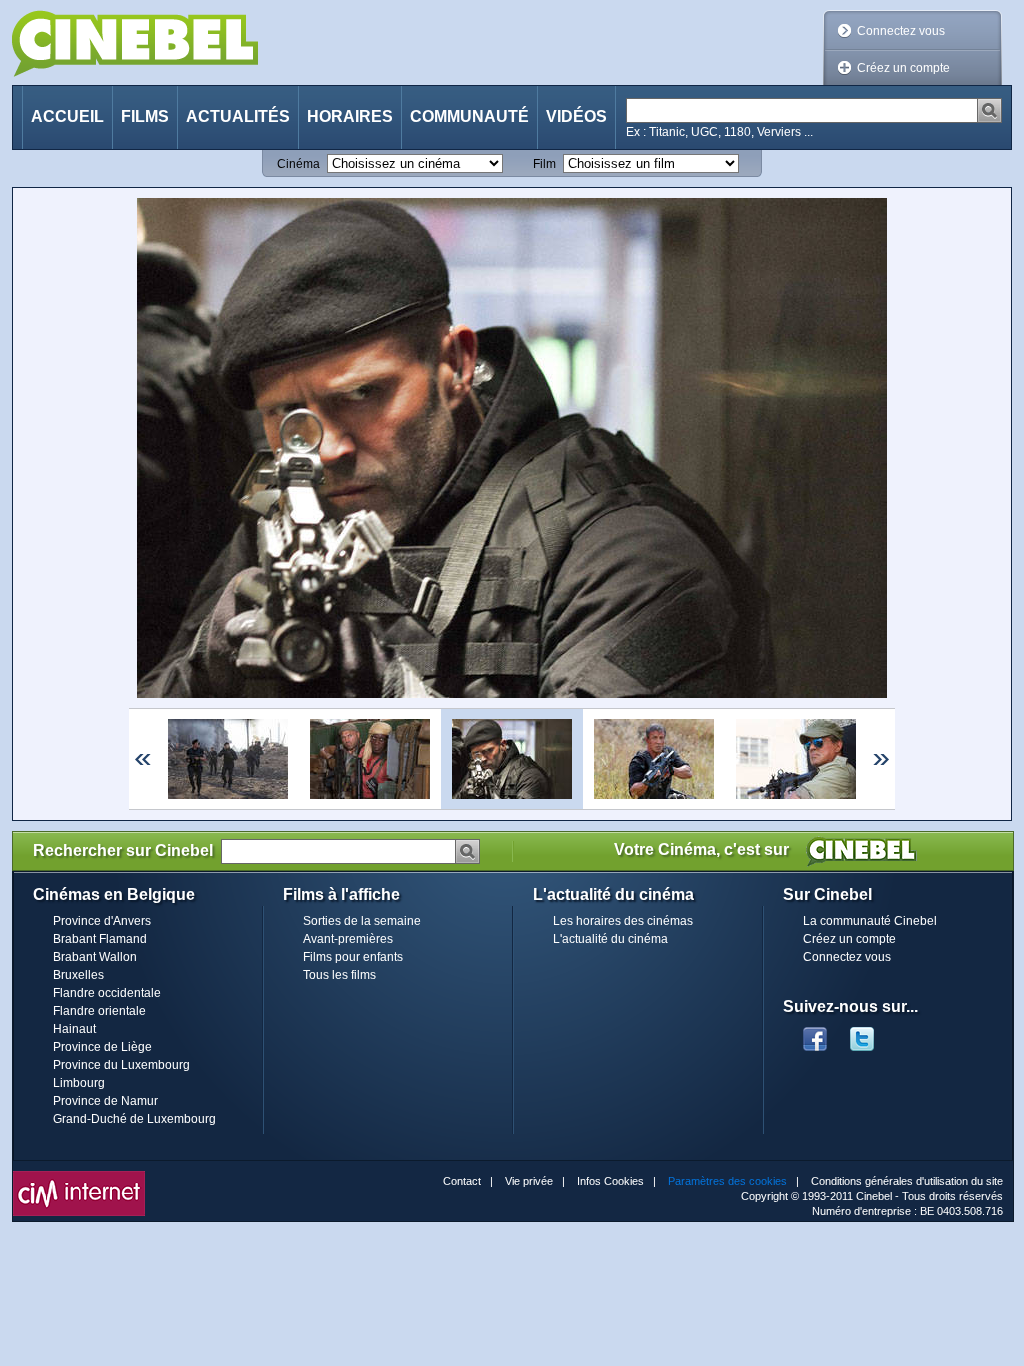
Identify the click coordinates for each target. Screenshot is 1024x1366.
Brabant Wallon (95, 957)
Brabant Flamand (100, 939)
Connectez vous (901, 31)
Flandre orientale (99, 1011)
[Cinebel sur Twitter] (872, 1033)
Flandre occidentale (107, 993)
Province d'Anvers (102, 921)
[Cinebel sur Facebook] (815, 1033)
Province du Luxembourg (121, 1065)
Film (544, 164)
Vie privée (529, 1181)
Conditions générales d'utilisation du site (907, 1181)
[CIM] (79, 1176)
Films (145, 116)
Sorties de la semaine (362, 921)
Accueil (67, 116)
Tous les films (339, 975)
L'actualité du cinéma (610, 939)
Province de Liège (102, 1047)
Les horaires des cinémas (623, 921)
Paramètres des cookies (727, 1181)
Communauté (469, 116)
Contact (462, 1181)
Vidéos (576, 116)
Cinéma (298, 164)
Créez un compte (903, 68)
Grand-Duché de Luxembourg (134, 1119)
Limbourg (79, 1083)
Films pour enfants (353, 957)
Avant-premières (348, 939)
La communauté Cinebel (870, 921)
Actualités (238, 116)
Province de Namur (105, 1101)
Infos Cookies (610, 1181)
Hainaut (74, 1029)
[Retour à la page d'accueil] (135, 43)
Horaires (350, 116)
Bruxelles (78, 975)
